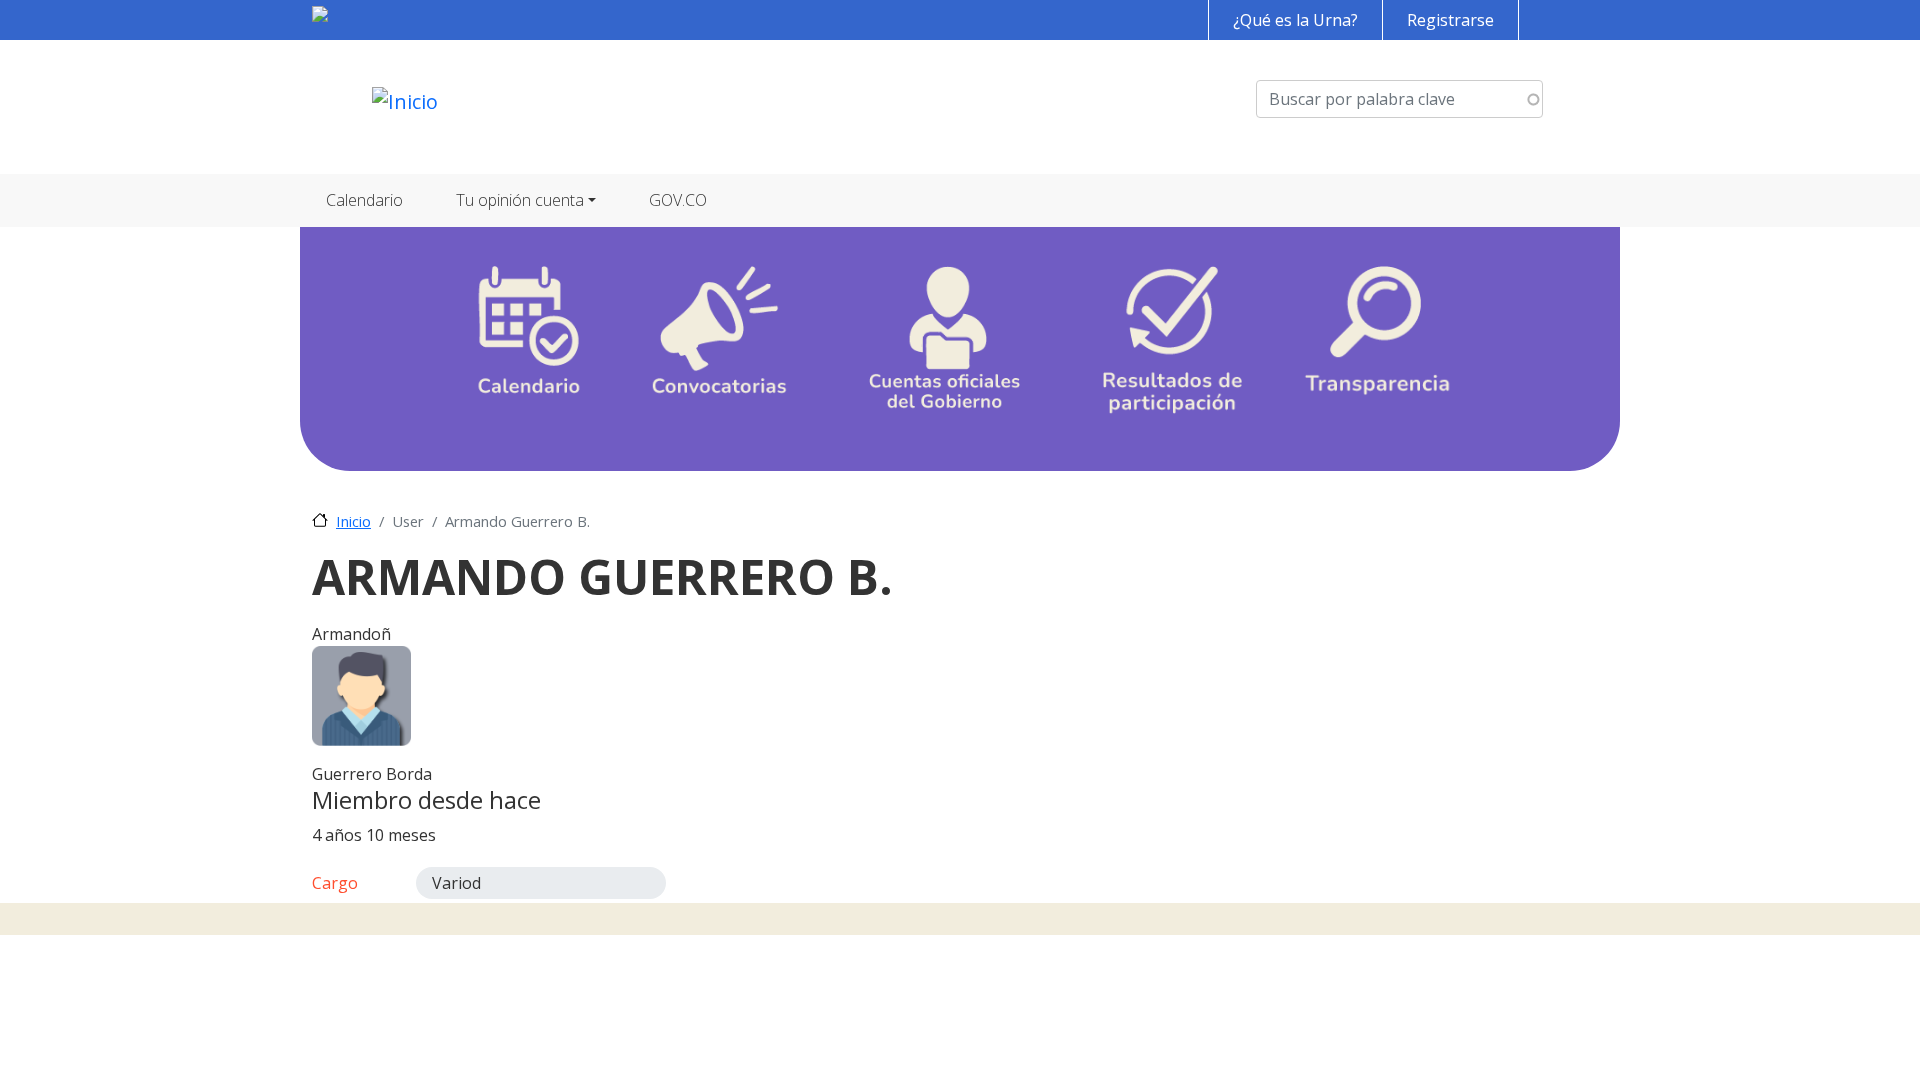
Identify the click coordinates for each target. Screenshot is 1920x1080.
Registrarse (1450, 20)
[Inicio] (405, 107)
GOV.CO (678, 200)
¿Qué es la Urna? (1295, 20)
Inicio (353, 521)
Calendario (364, 200)
